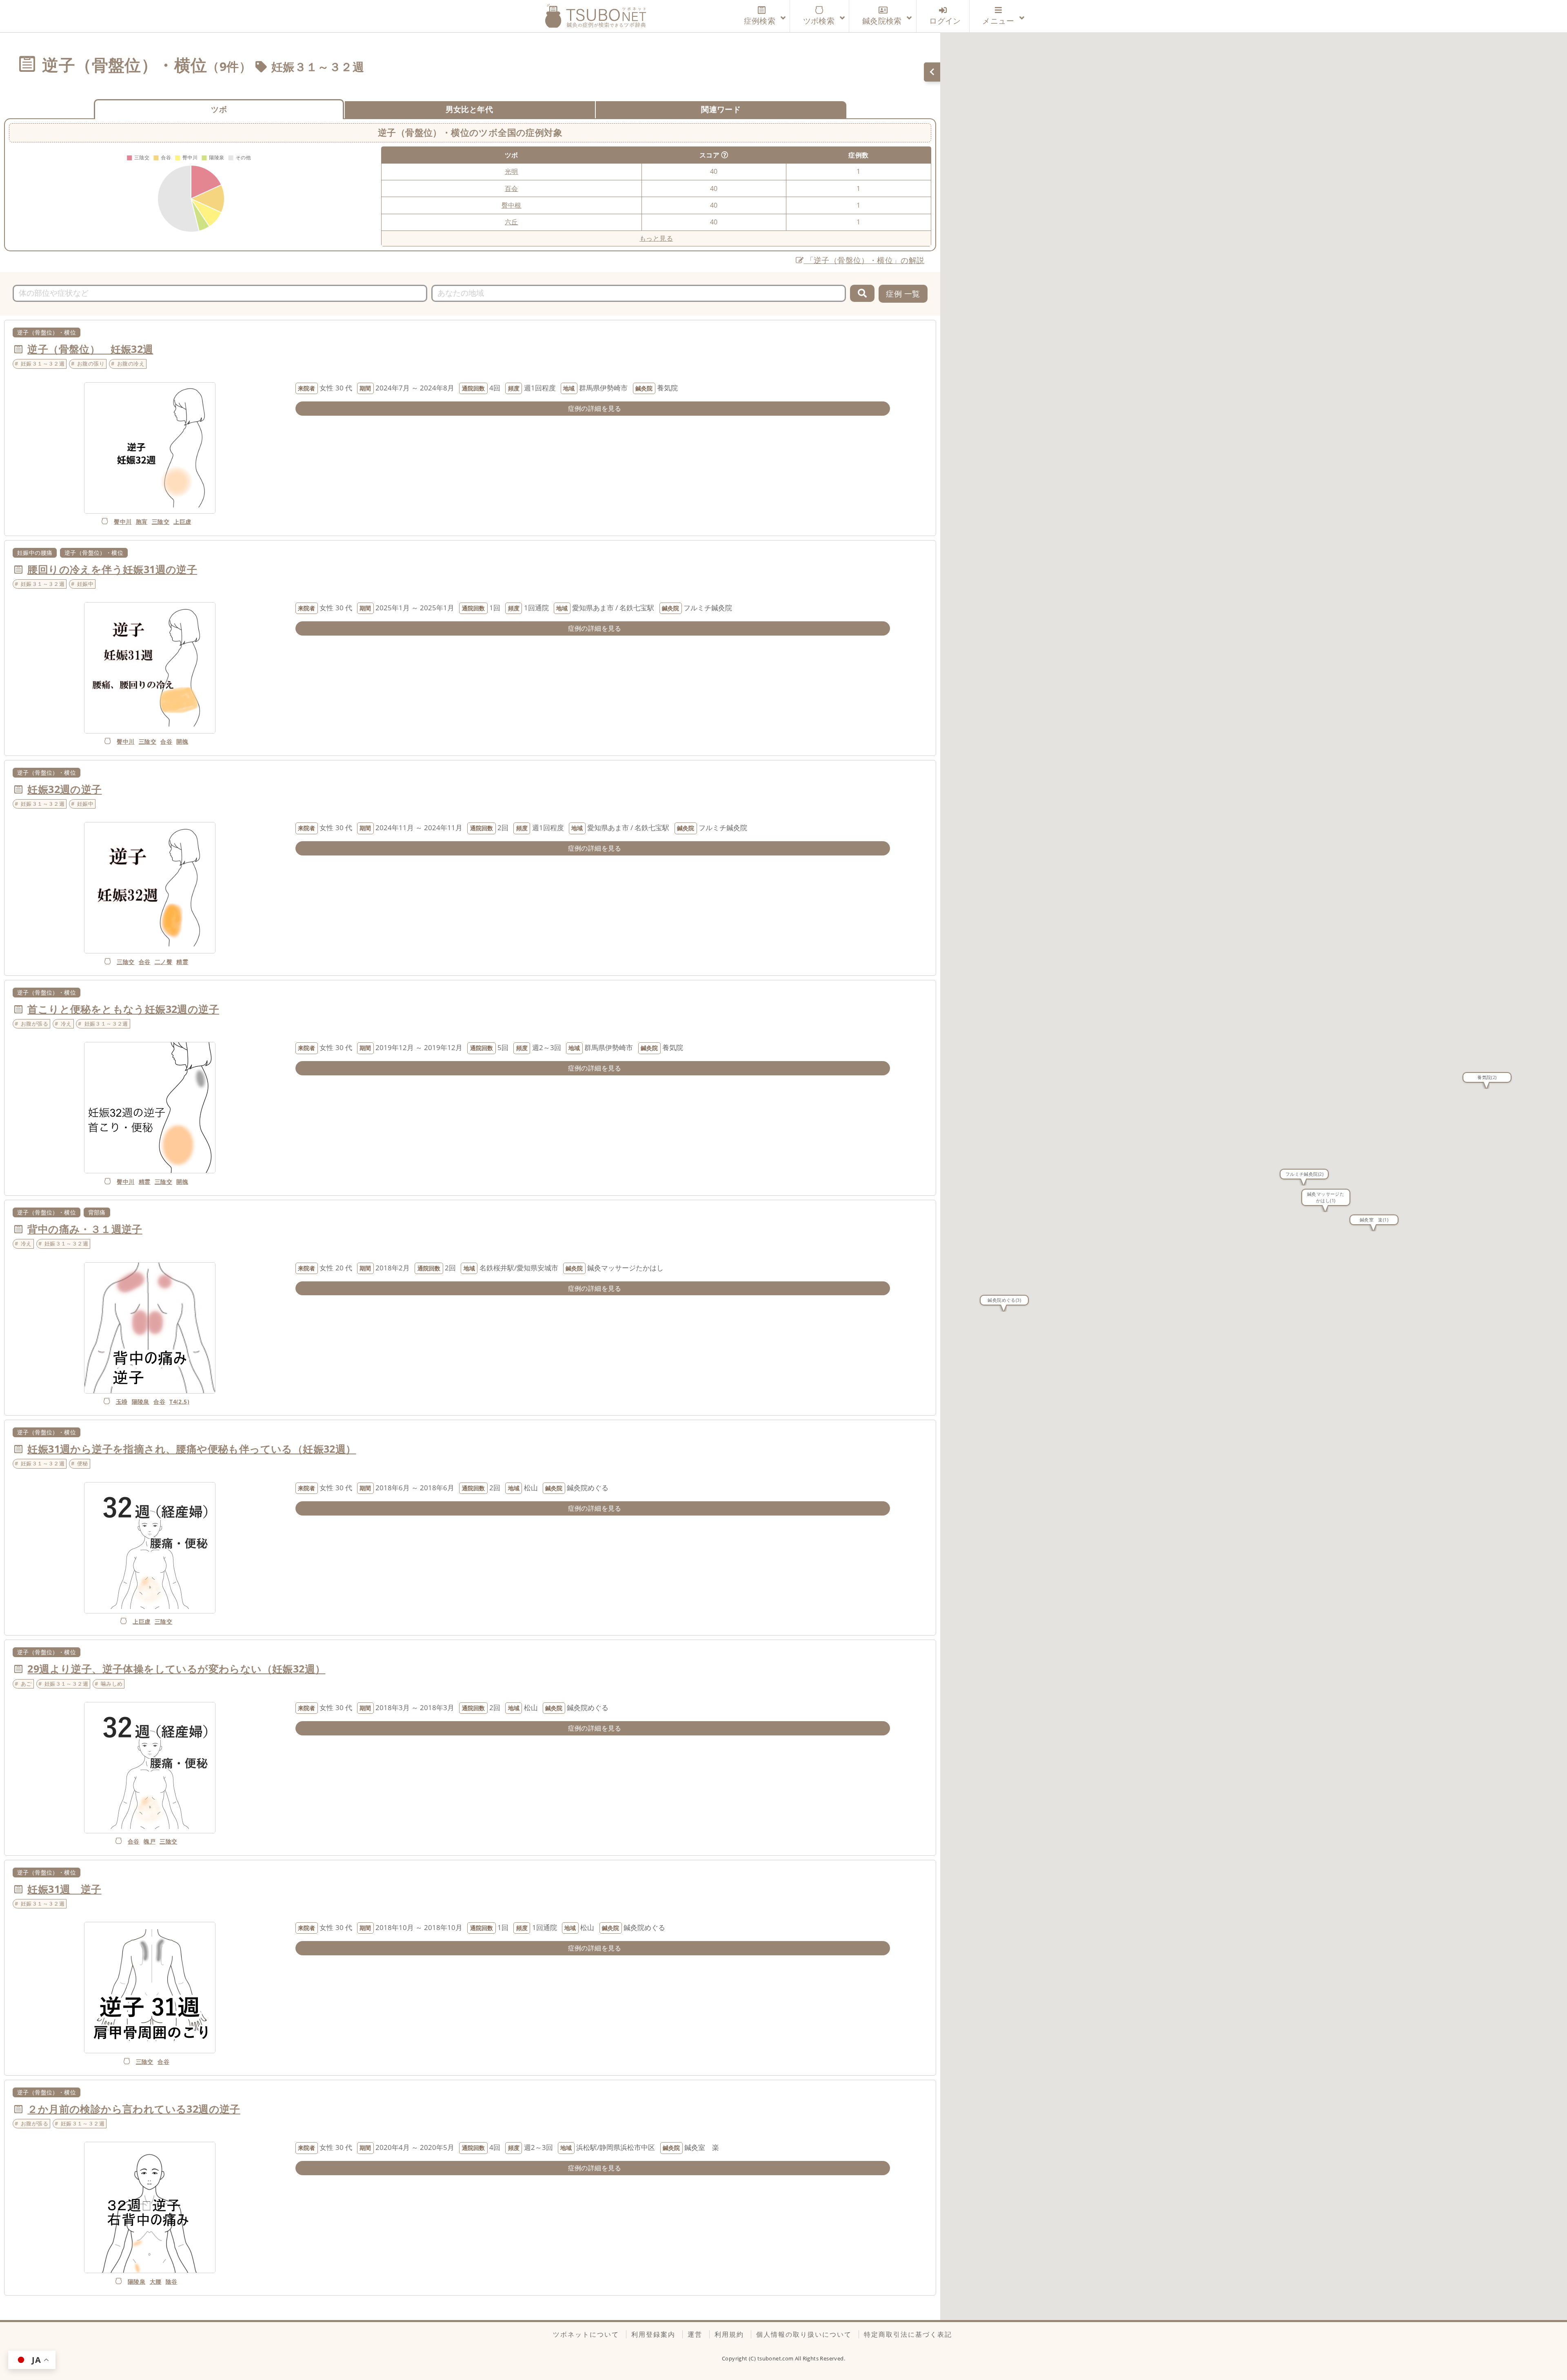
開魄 (182, 741)
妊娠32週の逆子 (64, 789)
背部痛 (97, 1212)
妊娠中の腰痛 (35, 553)
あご (26, 1684)
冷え (66, 1024)
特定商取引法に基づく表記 (908, 2334)
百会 (512, 188)
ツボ (219, 109)
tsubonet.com (776, 2358)
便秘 (83, 1463)
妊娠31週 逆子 (64, 1889)
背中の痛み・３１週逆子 (85, 1229)
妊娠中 (85, 584)
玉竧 (122, 1402)
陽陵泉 (141, 1402)
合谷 (166, 741)
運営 (695, 2334)
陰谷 (172, 2281)
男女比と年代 (469, 109)
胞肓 (142, 522)
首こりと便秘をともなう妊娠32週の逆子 (123, 1009)
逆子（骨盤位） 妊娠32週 (90, 349)
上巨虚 (182, 522)
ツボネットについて (586, 2334)
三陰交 (161, 522)
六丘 (512, 222)
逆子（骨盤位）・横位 (47, 332)
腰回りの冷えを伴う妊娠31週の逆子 (112, 569)
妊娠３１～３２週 (318, 66)
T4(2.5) (179, 1402)
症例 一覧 (903, 294)
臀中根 (512, 205)
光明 (512, 171)
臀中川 (123, 522)
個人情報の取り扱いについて (804, 2334)
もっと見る (656, 238)
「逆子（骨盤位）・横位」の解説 (864, 260)
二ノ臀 (163, 962)
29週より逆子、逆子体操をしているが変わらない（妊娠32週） (176, 1669)
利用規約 (729, 2334)
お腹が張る (34, 1024)
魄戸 (150, 1841)
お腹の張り (91, 363)
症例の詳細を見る (595, 408)
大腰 (156, 2281)
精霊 (182, 962)
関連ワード (721, 109)
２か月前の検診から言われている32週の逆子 (134, 2109)
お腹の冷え (131, 363)
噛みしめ (112, 1684)
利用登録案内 (653, 2334)
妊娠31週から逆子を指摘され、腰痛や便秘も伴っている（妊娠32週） (192, 1449)
